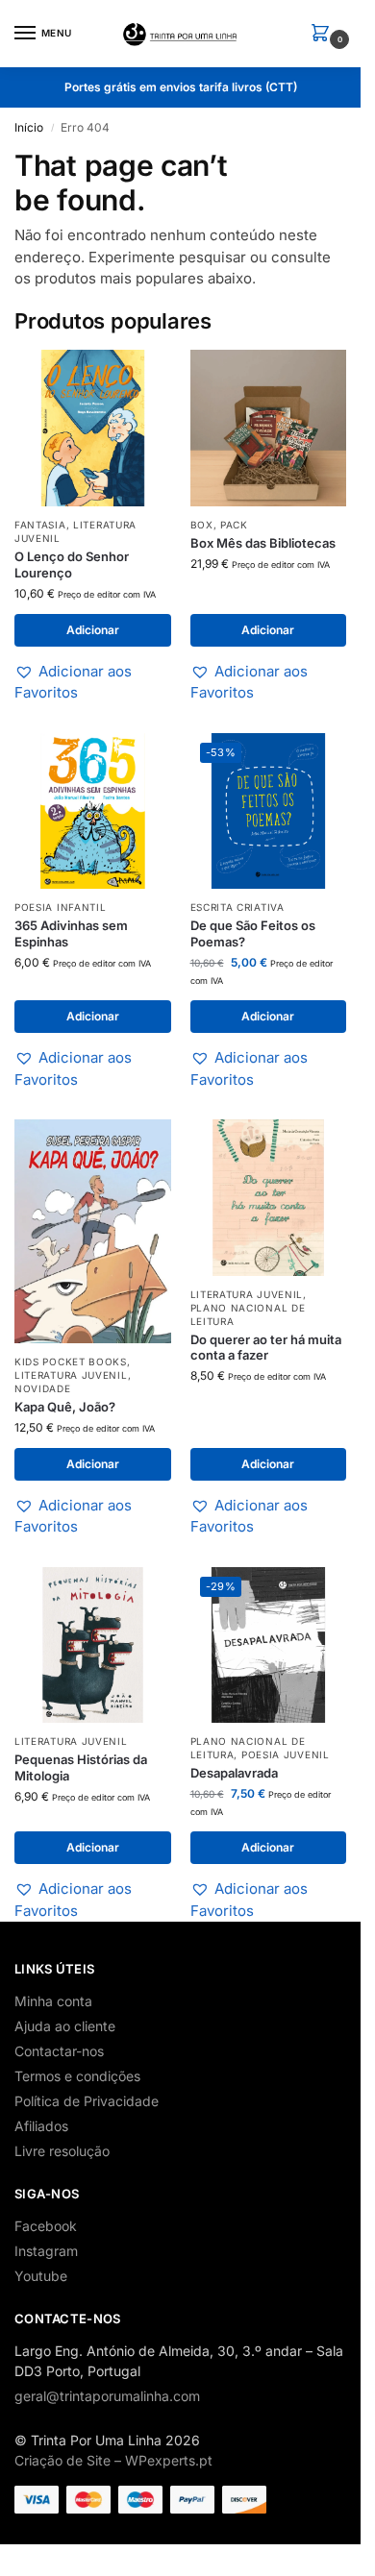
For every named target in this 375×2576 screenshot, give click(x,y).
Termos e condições (77, 2076)
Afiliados (41, 2126)
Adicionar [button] (93, 630)
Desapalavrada (234, 1773)
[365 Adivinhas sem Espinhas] (93, 811)
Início (29, 127)
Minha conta (53, 2001)
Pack (234, 525)
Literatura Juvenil (71, 1375)
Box (202, 525)
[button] (324, 34)
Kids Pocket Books (71, 1362)
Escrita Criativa (237, 907)
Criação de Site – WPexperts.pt (113, 2460)
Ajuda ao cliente (65, 2026)
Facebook (46, 2226)
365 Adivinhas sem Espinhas (71, 933)
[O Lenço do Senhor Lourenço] (93, 428)
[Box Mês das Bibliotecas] (269, 428)
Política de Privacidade (87, 2101)
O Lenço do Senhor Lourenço (72, 564)
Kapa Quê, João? (65, 1407)
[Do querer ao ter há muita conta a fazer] (269, 1198)
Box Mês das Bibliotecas (263, 543)
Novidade (43, 1388)
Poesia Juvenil (286, 1754)
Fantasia (40, 525)
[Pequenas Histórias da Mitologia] (93, 1645)
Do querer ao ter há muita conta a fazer (266, 1348)
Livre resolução (62, 2151)
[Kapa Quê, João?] (93, 1231)
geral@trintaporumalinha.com (107, 2396)
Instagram (46, 2251)
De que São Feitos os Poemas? (253, 933)
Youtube (41, 2276)
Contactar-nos (59, 2051)
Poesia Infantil (61, 907)
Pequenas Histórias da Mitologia (81, 1767)
